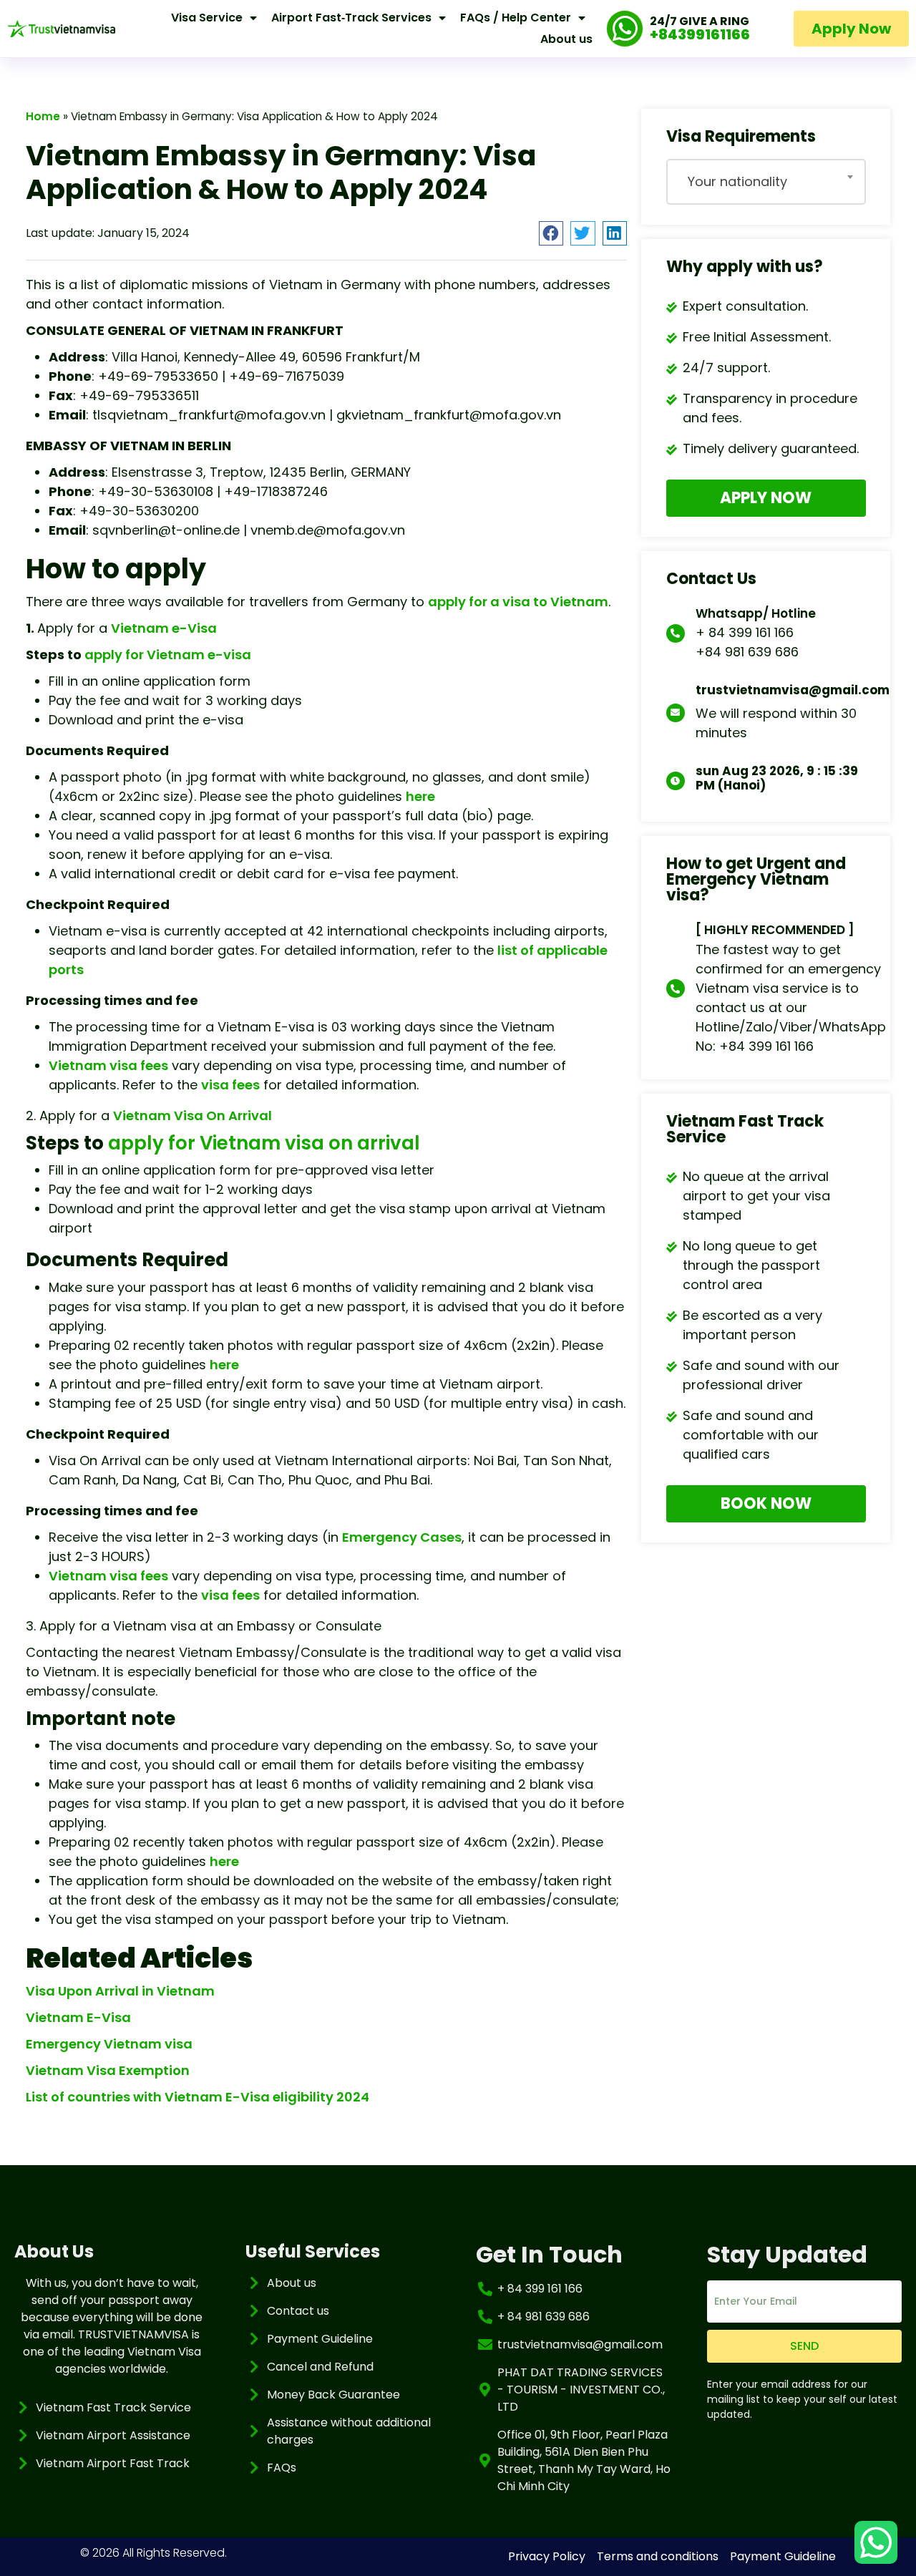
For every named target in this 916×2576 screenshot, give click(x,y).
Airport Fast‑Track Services (351, 18)
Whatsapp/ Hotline (756, 613)
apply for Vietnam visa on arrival (264, 1143)
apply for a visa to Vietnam (518, 602)
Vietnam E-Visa (78, 2017)
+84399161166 (700, 34)
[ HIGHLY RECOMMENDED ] (775, 930)
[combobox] (766, 182)
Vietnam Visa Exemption (108, 2070)
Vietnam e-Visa (164, 628)
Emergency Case (398, 1537)
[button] (551, 233)
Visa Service (207, 18)
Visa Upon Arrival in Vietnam (120, 1991)
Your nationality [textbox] (737, 181)
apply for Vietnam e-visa (168, 655)
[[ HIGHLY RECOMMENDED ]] (676, 988)
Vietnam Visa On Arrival (193, 1116)
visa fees (230, 1085)
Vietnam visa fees (108, 1065)
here (420, 796)
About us (566, 39)
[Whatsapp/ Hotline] (676, 633)
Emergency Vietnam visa (109, 2044)
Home (43, 116)
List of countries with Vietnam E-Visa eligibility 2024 (198, 2097)
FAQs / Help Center (516, 18)
